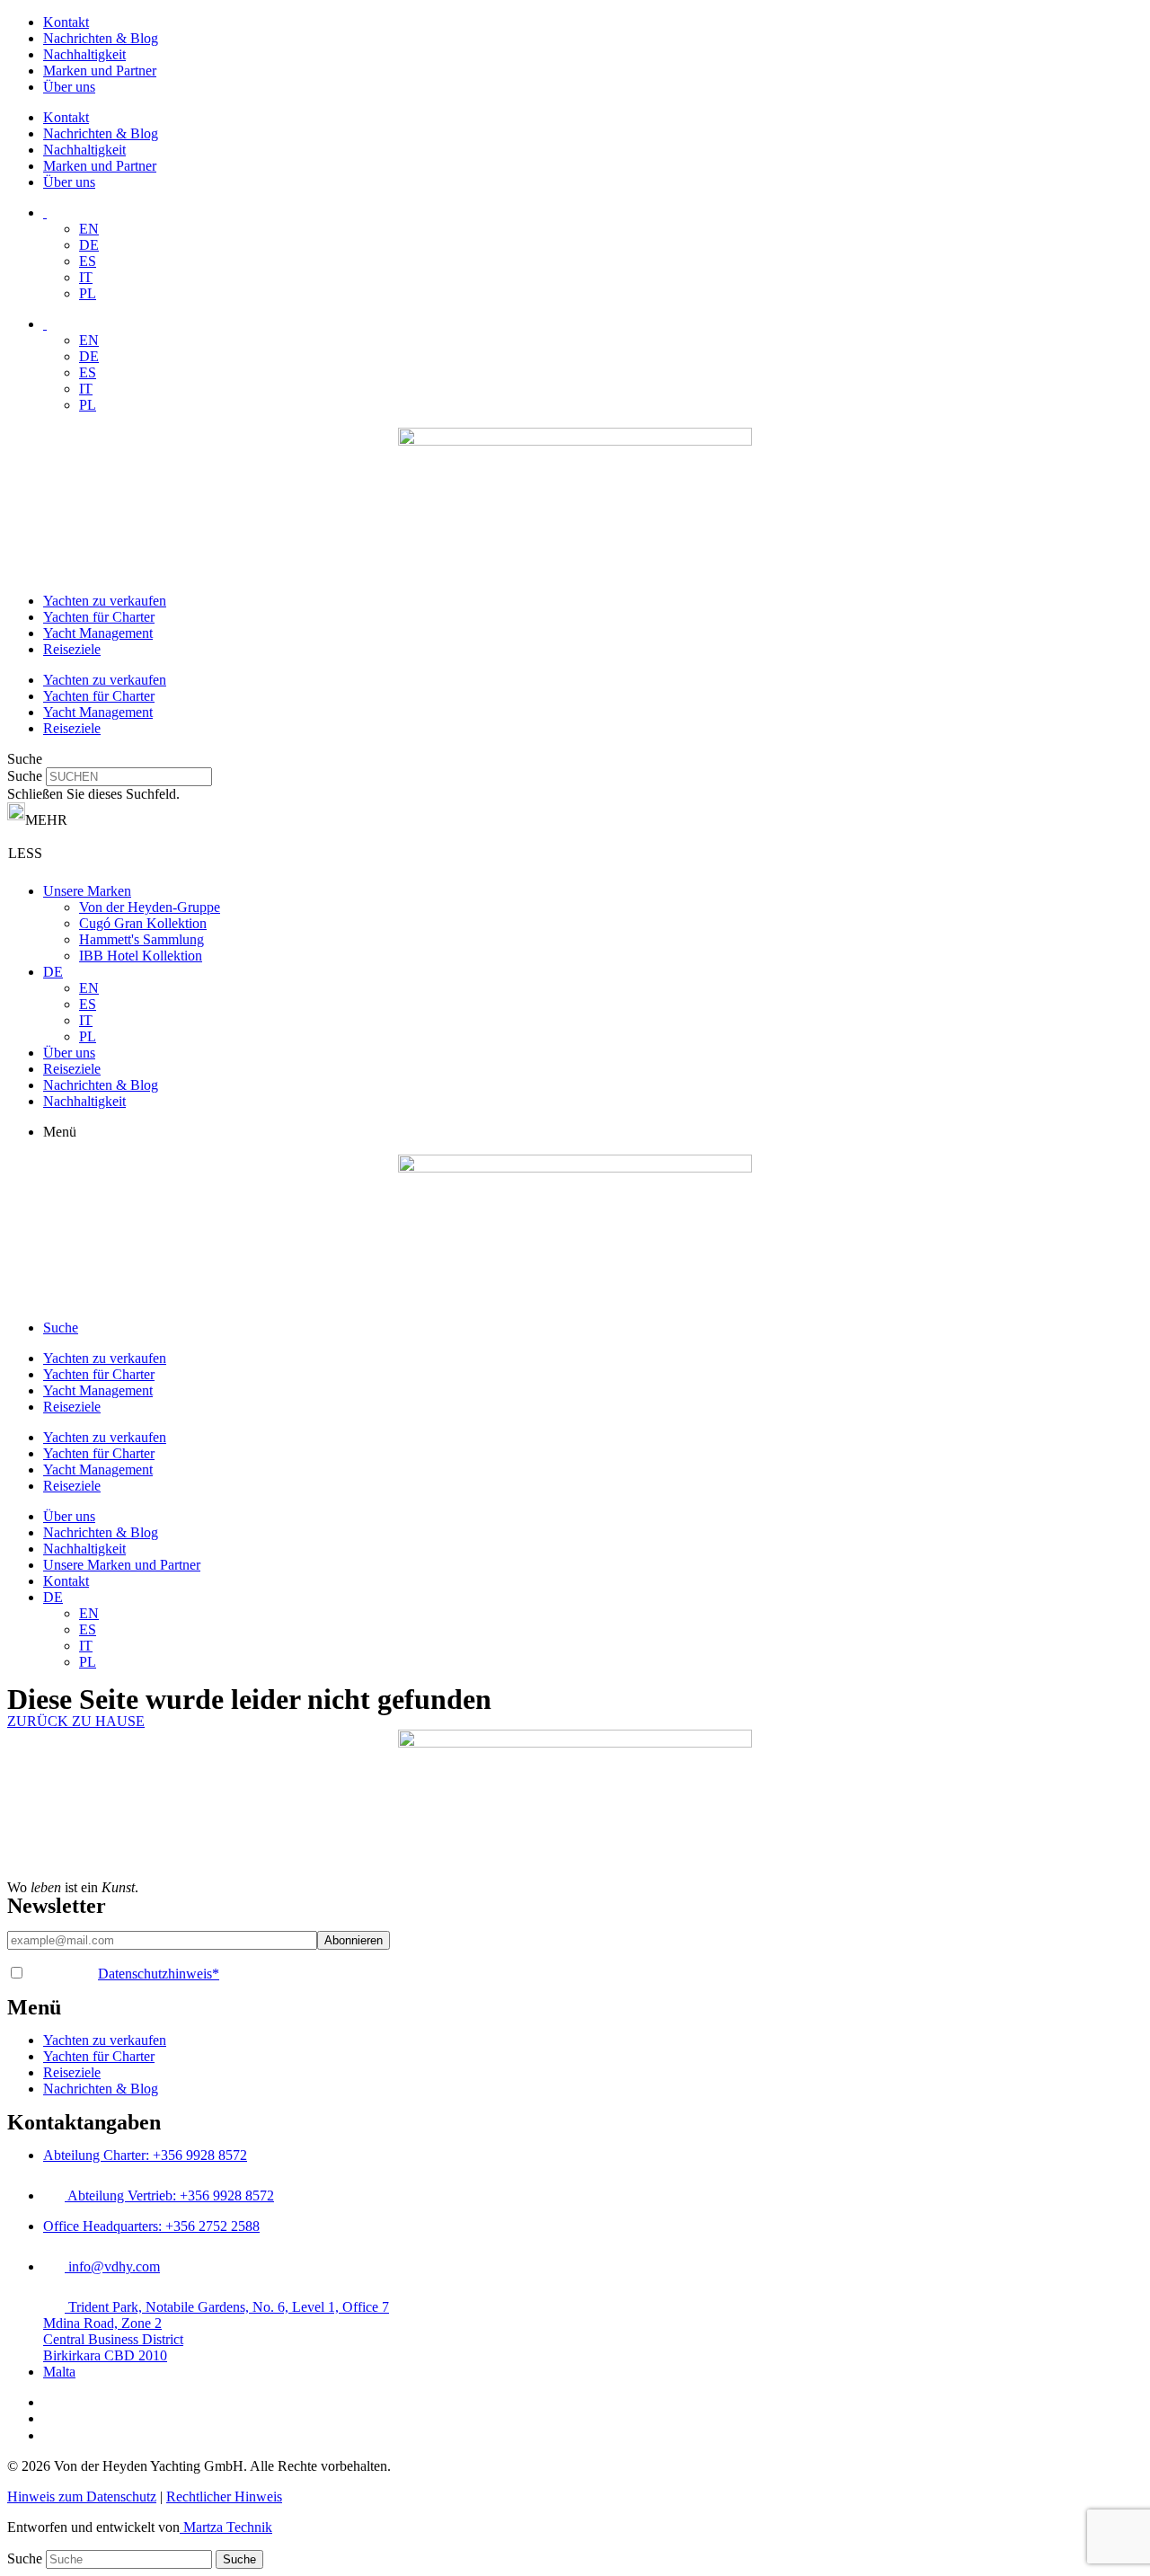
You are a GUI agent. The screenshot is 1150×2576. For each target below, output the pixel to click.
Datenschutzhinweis (159, 1974)
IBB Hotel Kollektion (141, 956)
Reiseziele (72, 649)
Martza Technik (226, 2527)
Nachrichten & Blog (101, 38)
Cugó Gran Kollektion (143, 923)
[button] (575, 759)
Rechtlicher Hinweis (224, 2496)
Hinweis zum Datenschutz (82, 2496)
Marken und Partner (100, 71)
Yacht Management (98, 633)
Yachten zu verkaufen (105, 601)
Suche (25, 776)
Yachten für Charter (99, 617)
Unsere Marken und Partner (122, 1565)
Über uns (69, 87)
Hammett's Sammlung (142, 939)
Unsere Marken (87, 891)
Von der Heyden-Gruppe (150, 907)
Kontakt (66, 22)
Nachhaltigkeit (84, 54)
